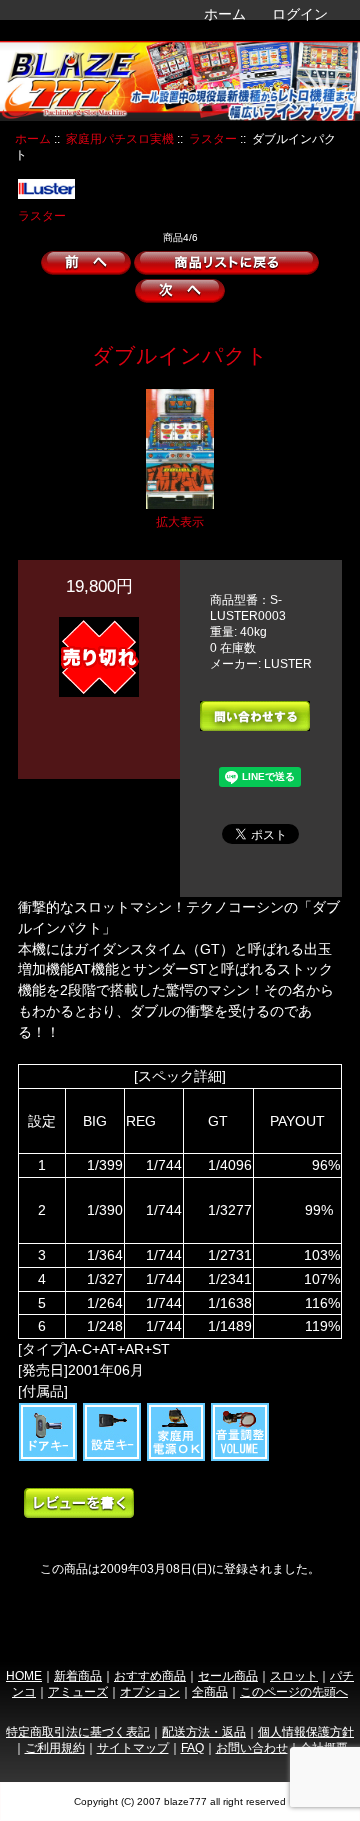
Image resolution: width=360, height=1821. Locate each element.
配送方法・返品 (204, 1731)
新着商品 (78, 1675)
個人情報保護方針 (306, 1731)
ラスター (213, 138)
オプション (150, 1691)
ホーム (225, 14)
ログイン (300, 14)
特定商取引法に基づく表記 (78, 1731)
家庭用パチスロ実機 (120, 138)
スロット (294, 1675)
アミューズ (78, 1691)
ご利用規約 (55, 1747)
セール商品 (228, 1675)
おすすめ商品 (150, 1675)
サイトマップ (133, 1747)
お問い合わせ (252, 1747)
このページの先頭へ (294, 1691)
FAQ (192, 1747)
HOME (24, 1675)
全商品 (210, 1691)
